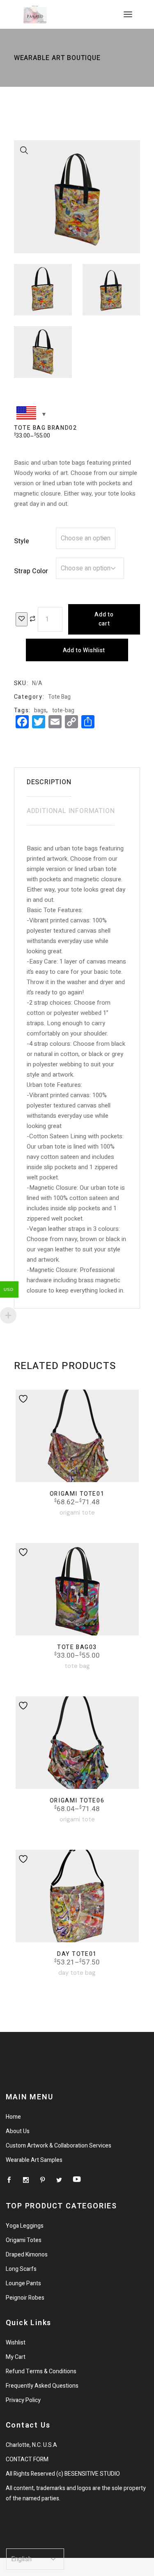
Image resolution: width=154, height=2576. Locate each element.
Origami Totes (24, 2240)
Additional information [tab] (71, 811)
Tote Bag (59, 697)
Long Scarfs (21, 2269)
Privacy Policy (23, 2400)
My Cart (16, 2357)
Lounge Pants (23, 2283)
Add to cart (104, 619)
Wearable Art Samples (34, 2160)
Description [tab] (49, 782)
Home (13, 2117)
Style (22, 541)
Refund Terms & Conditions (41, 2371)
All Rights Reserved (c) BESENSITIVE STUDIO (63, 2474)
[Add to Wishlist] (22, 619)
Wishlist (16, 2343)
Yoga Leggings (25, 2226)
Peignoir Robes (25, 2298)
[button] (24, 151)
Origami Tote (77, 1513)
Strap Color (31, 571)
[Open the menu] (128, 14)
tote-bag (63, 710)
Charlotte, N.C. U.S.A (31, 2445)
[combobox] (86, 538)
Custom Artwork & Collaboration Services (59, 2146)
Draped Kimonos (27, 2255)
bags (40, 710)
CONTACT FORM (27, 2459)
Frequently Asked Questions (42, 2386)
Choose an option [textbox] (86, 538)
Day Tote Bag (77, 1973)
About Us (18, 2131)
